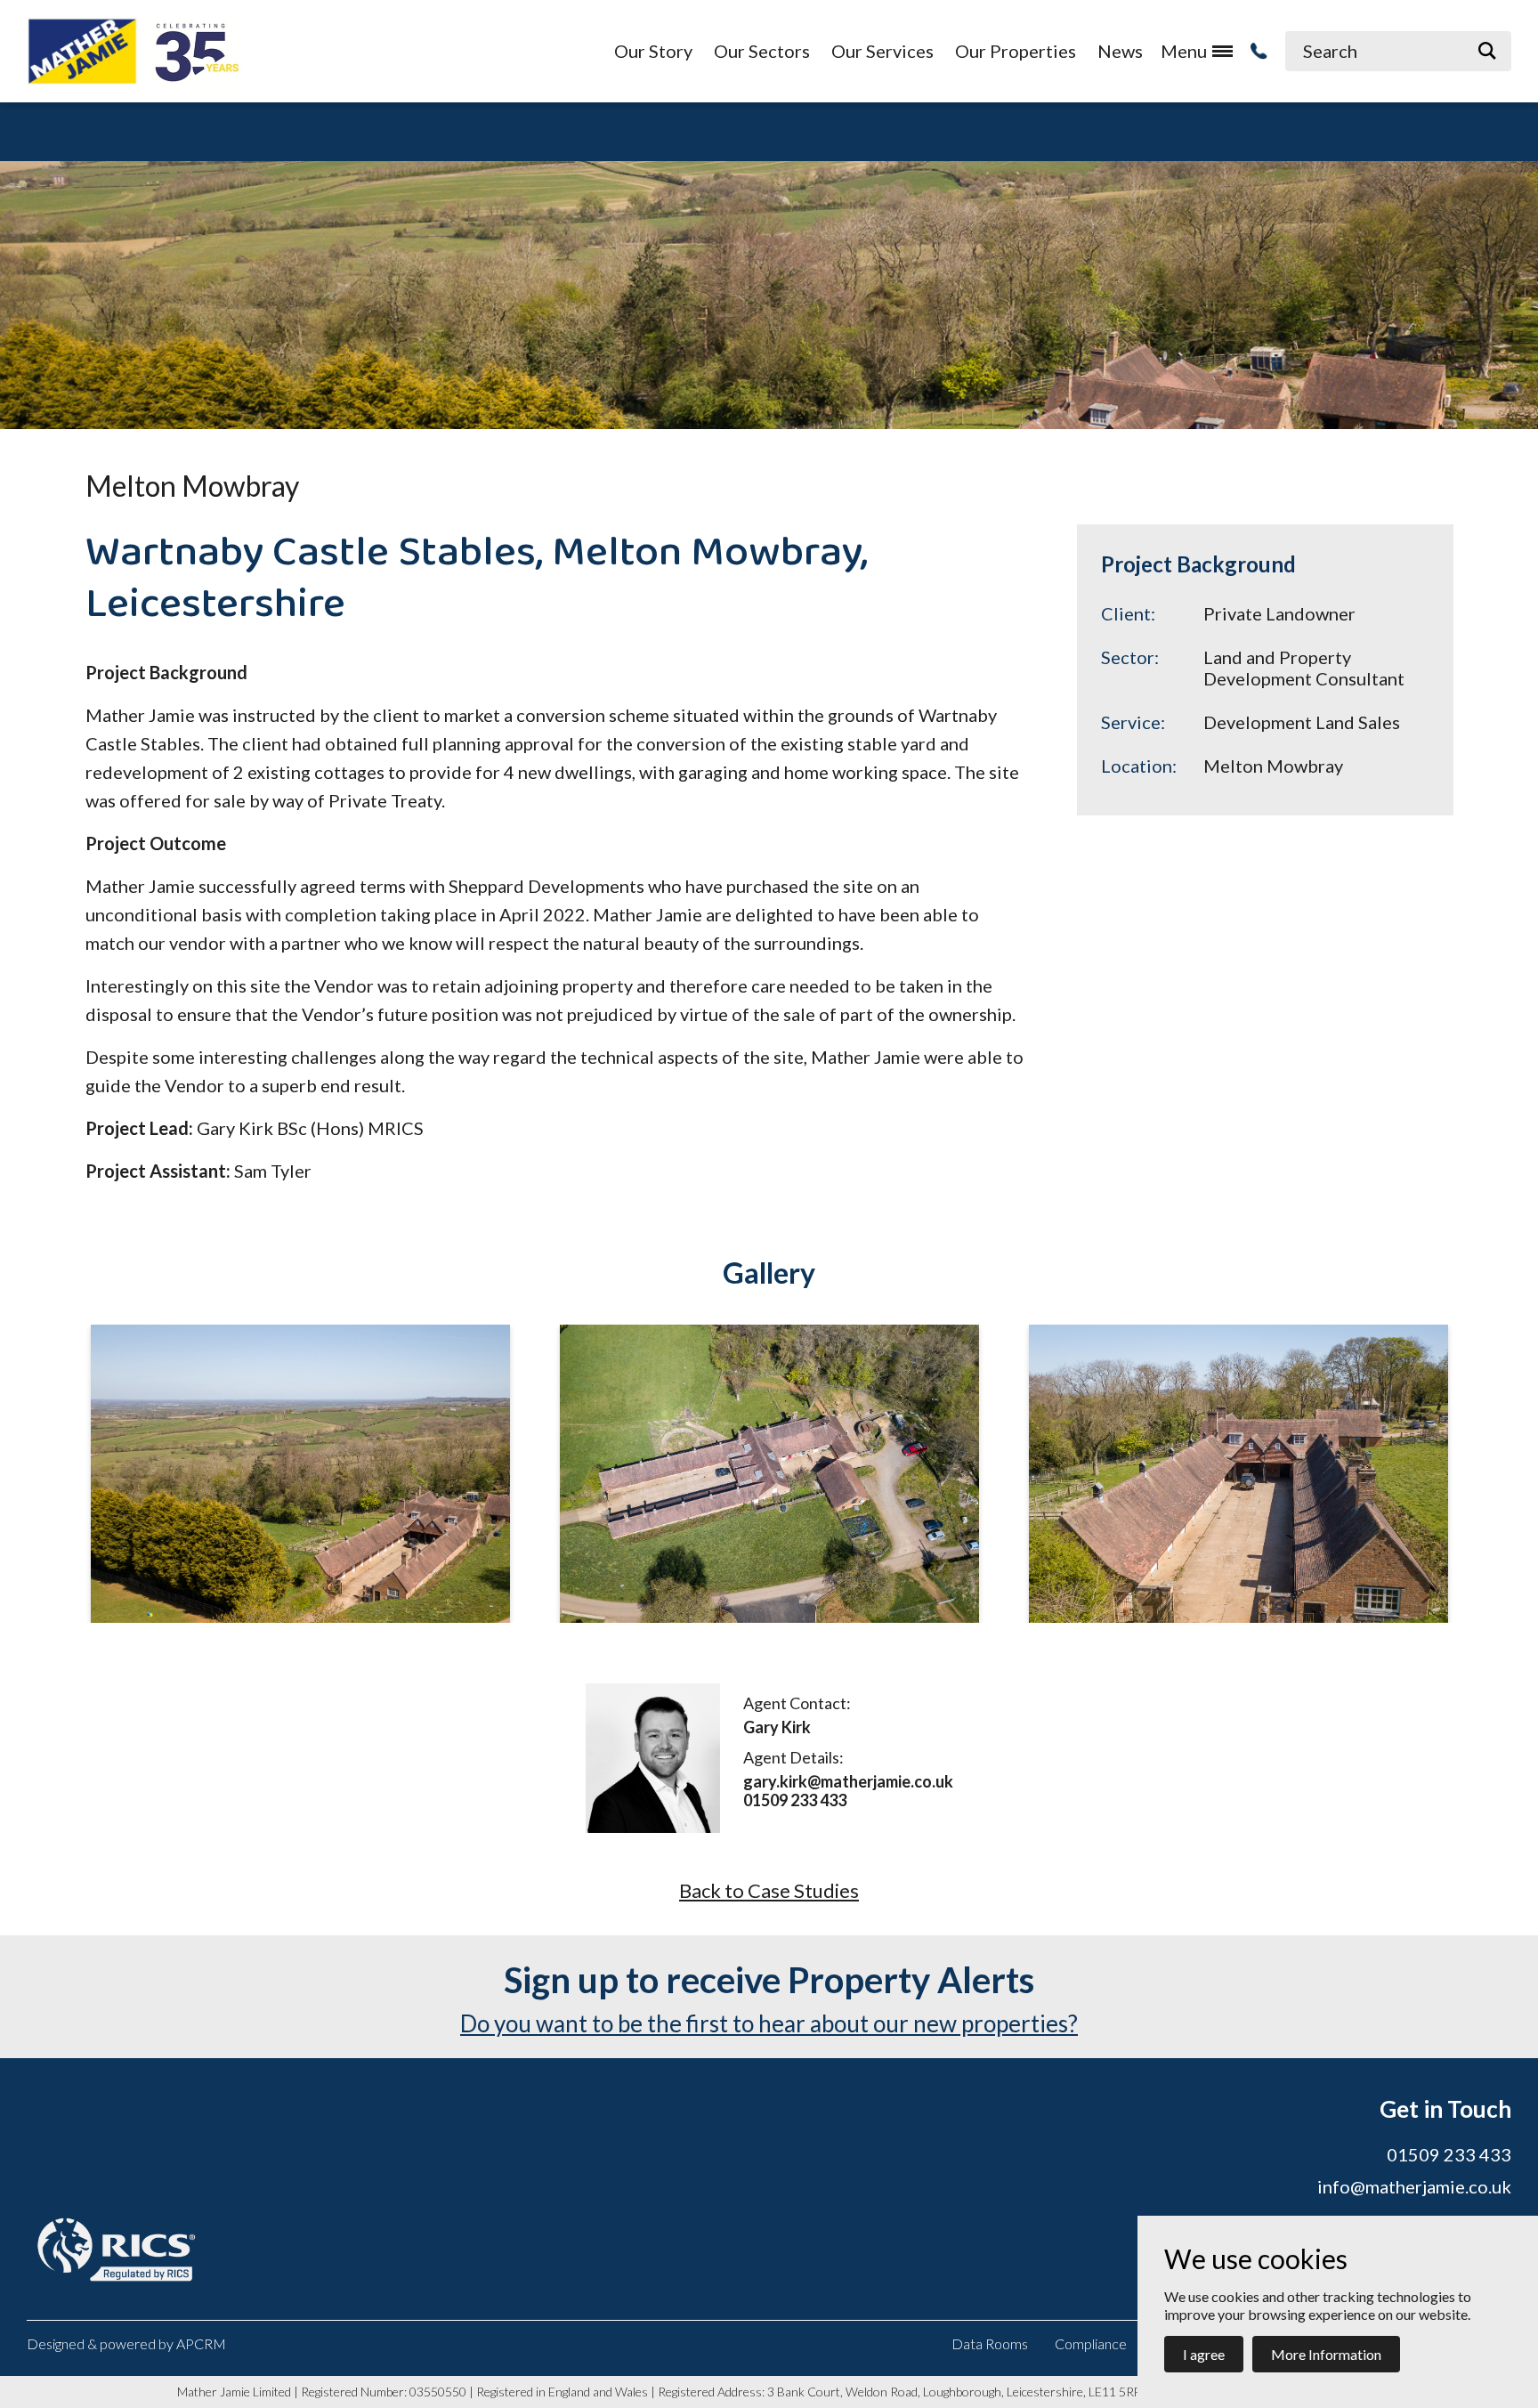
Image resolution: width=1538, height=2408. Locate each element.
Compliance (1091, 2343)
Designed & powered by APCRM (126, 2343)
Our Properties (1016, 51)
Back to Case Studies (769, 1891)
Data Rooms (990, 2343)
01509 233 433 (795, 1800)
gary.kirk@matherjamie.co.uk (848, 1782)
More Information (1326, 2354)
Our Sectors (762, 51)
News (1120, 51)
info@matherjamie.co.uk (1414, 2186)
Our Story (653, 51)
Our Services (882, 51)
